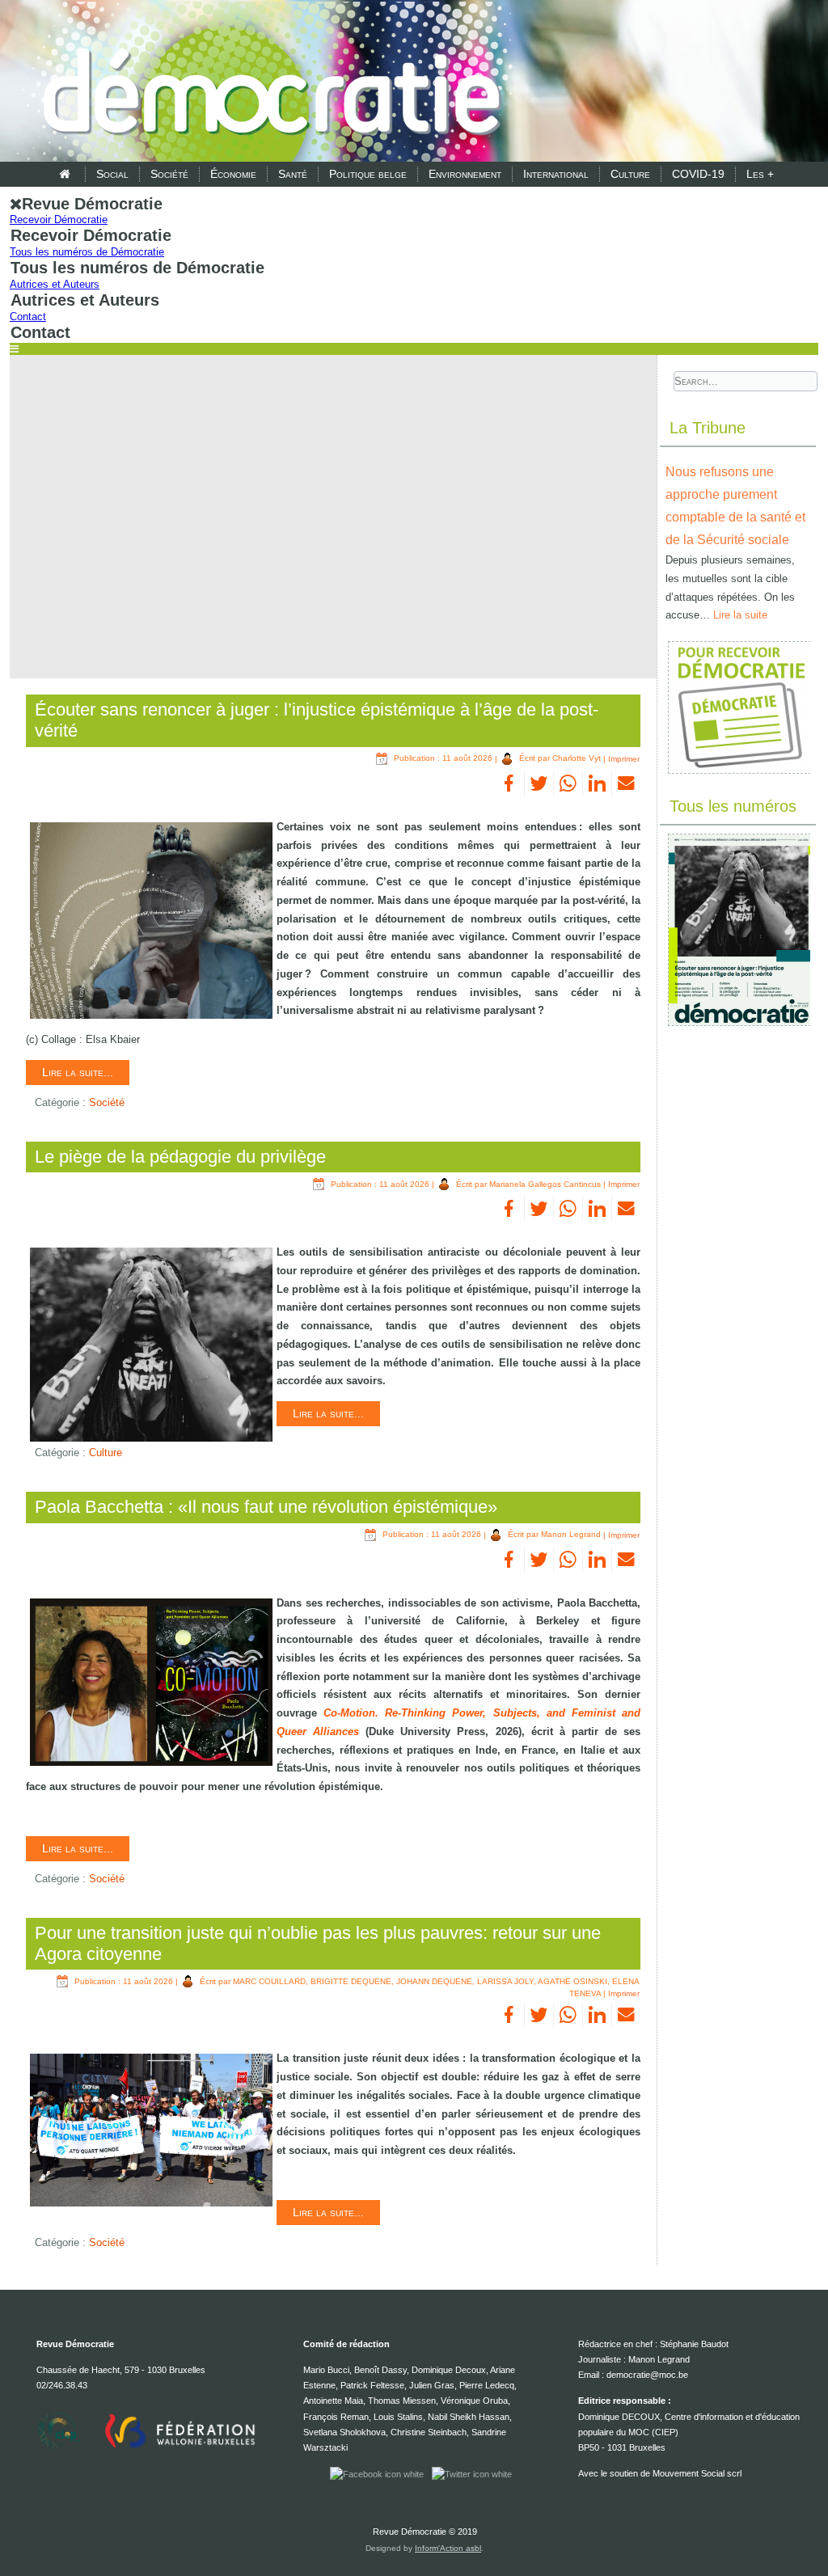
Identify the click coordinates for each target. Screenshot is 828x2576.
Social (112, 174)
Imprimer (624, 758)
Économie (233, 174)
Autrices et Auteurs (55, 284)
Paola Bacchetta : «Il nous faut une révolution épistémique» (266, 1507)
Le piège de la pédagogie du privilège (180, 1157)
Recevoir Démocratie (59, 220)
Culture (630, 174)
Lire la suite (740, 615)
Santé (293, 174)
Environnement (465, 174)
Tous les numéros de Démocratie (87, 252)
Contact (28, 317)
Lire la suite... (78, 1072)
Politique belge (368, 174)
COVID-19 (698, 174)
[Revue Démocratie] (267, 82)
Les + (760, 174)
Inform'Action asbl (448, 2548)
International (556, 174)
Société (169, 174)
